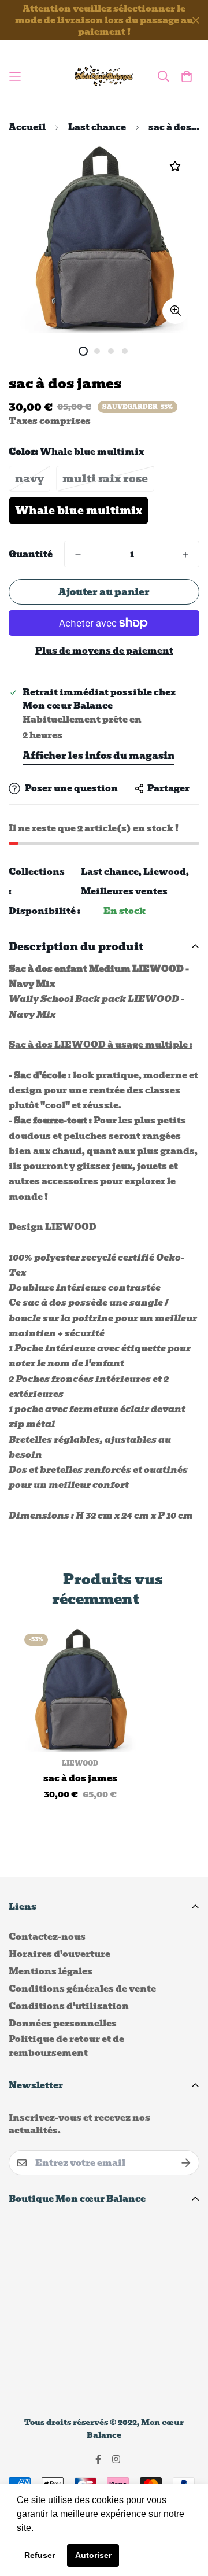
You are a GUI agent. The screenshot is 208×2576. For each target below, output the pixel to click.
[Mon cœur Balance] (104, 76)
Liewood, (166, 872)
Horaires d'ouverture (60, 1954)
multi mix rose (105, 479)
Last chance (97, 127)
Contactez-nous (47, 1937)
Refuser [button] (40, 2555)
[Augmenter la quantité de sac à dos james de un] (185, 555)
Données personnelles (63, 2024)
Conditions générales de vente (82, 1989)
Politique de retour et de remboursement (66, 2046)
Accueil (27, 127)
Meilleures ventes (124, 891)
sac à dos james (80, 1779)
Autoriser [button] (93, 2555)
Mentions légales (51, 1971)
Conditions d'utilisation (69, 2006)
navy (29, 479)
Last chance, (111, 872)
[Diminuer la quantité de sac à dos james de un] (78, 555)
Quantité (31, 554)
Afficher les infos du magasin (99, 756)
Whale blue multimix (79, 511)
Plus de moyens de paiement (104, 651)
